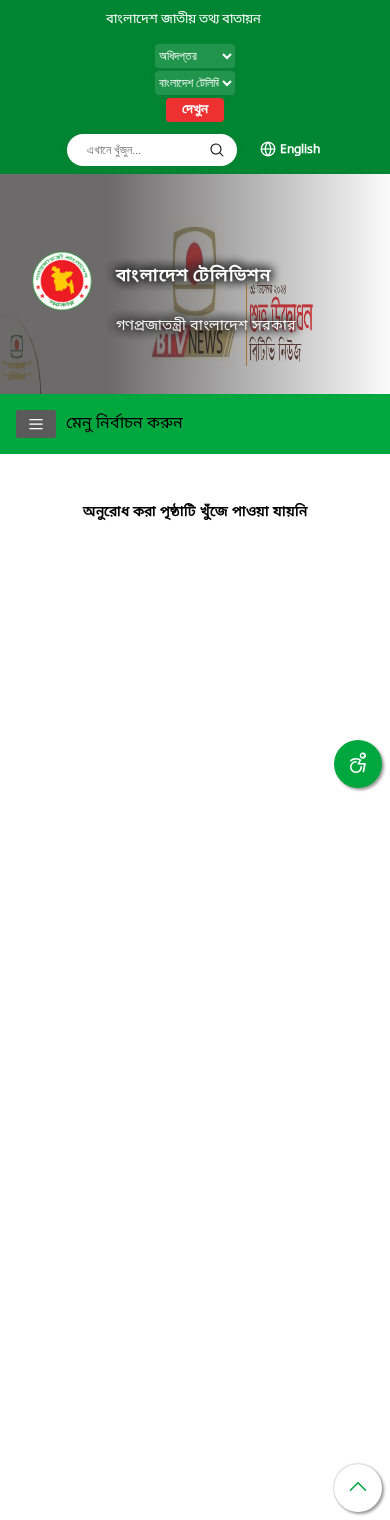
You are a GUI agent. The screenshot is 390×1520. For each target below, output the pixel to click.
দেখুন (195, 110)
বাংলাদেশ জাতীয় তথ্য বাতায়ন (183, 19)
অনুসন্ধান (217, 150)
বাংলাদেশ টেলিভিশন (193, 276)
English (300, 150)
